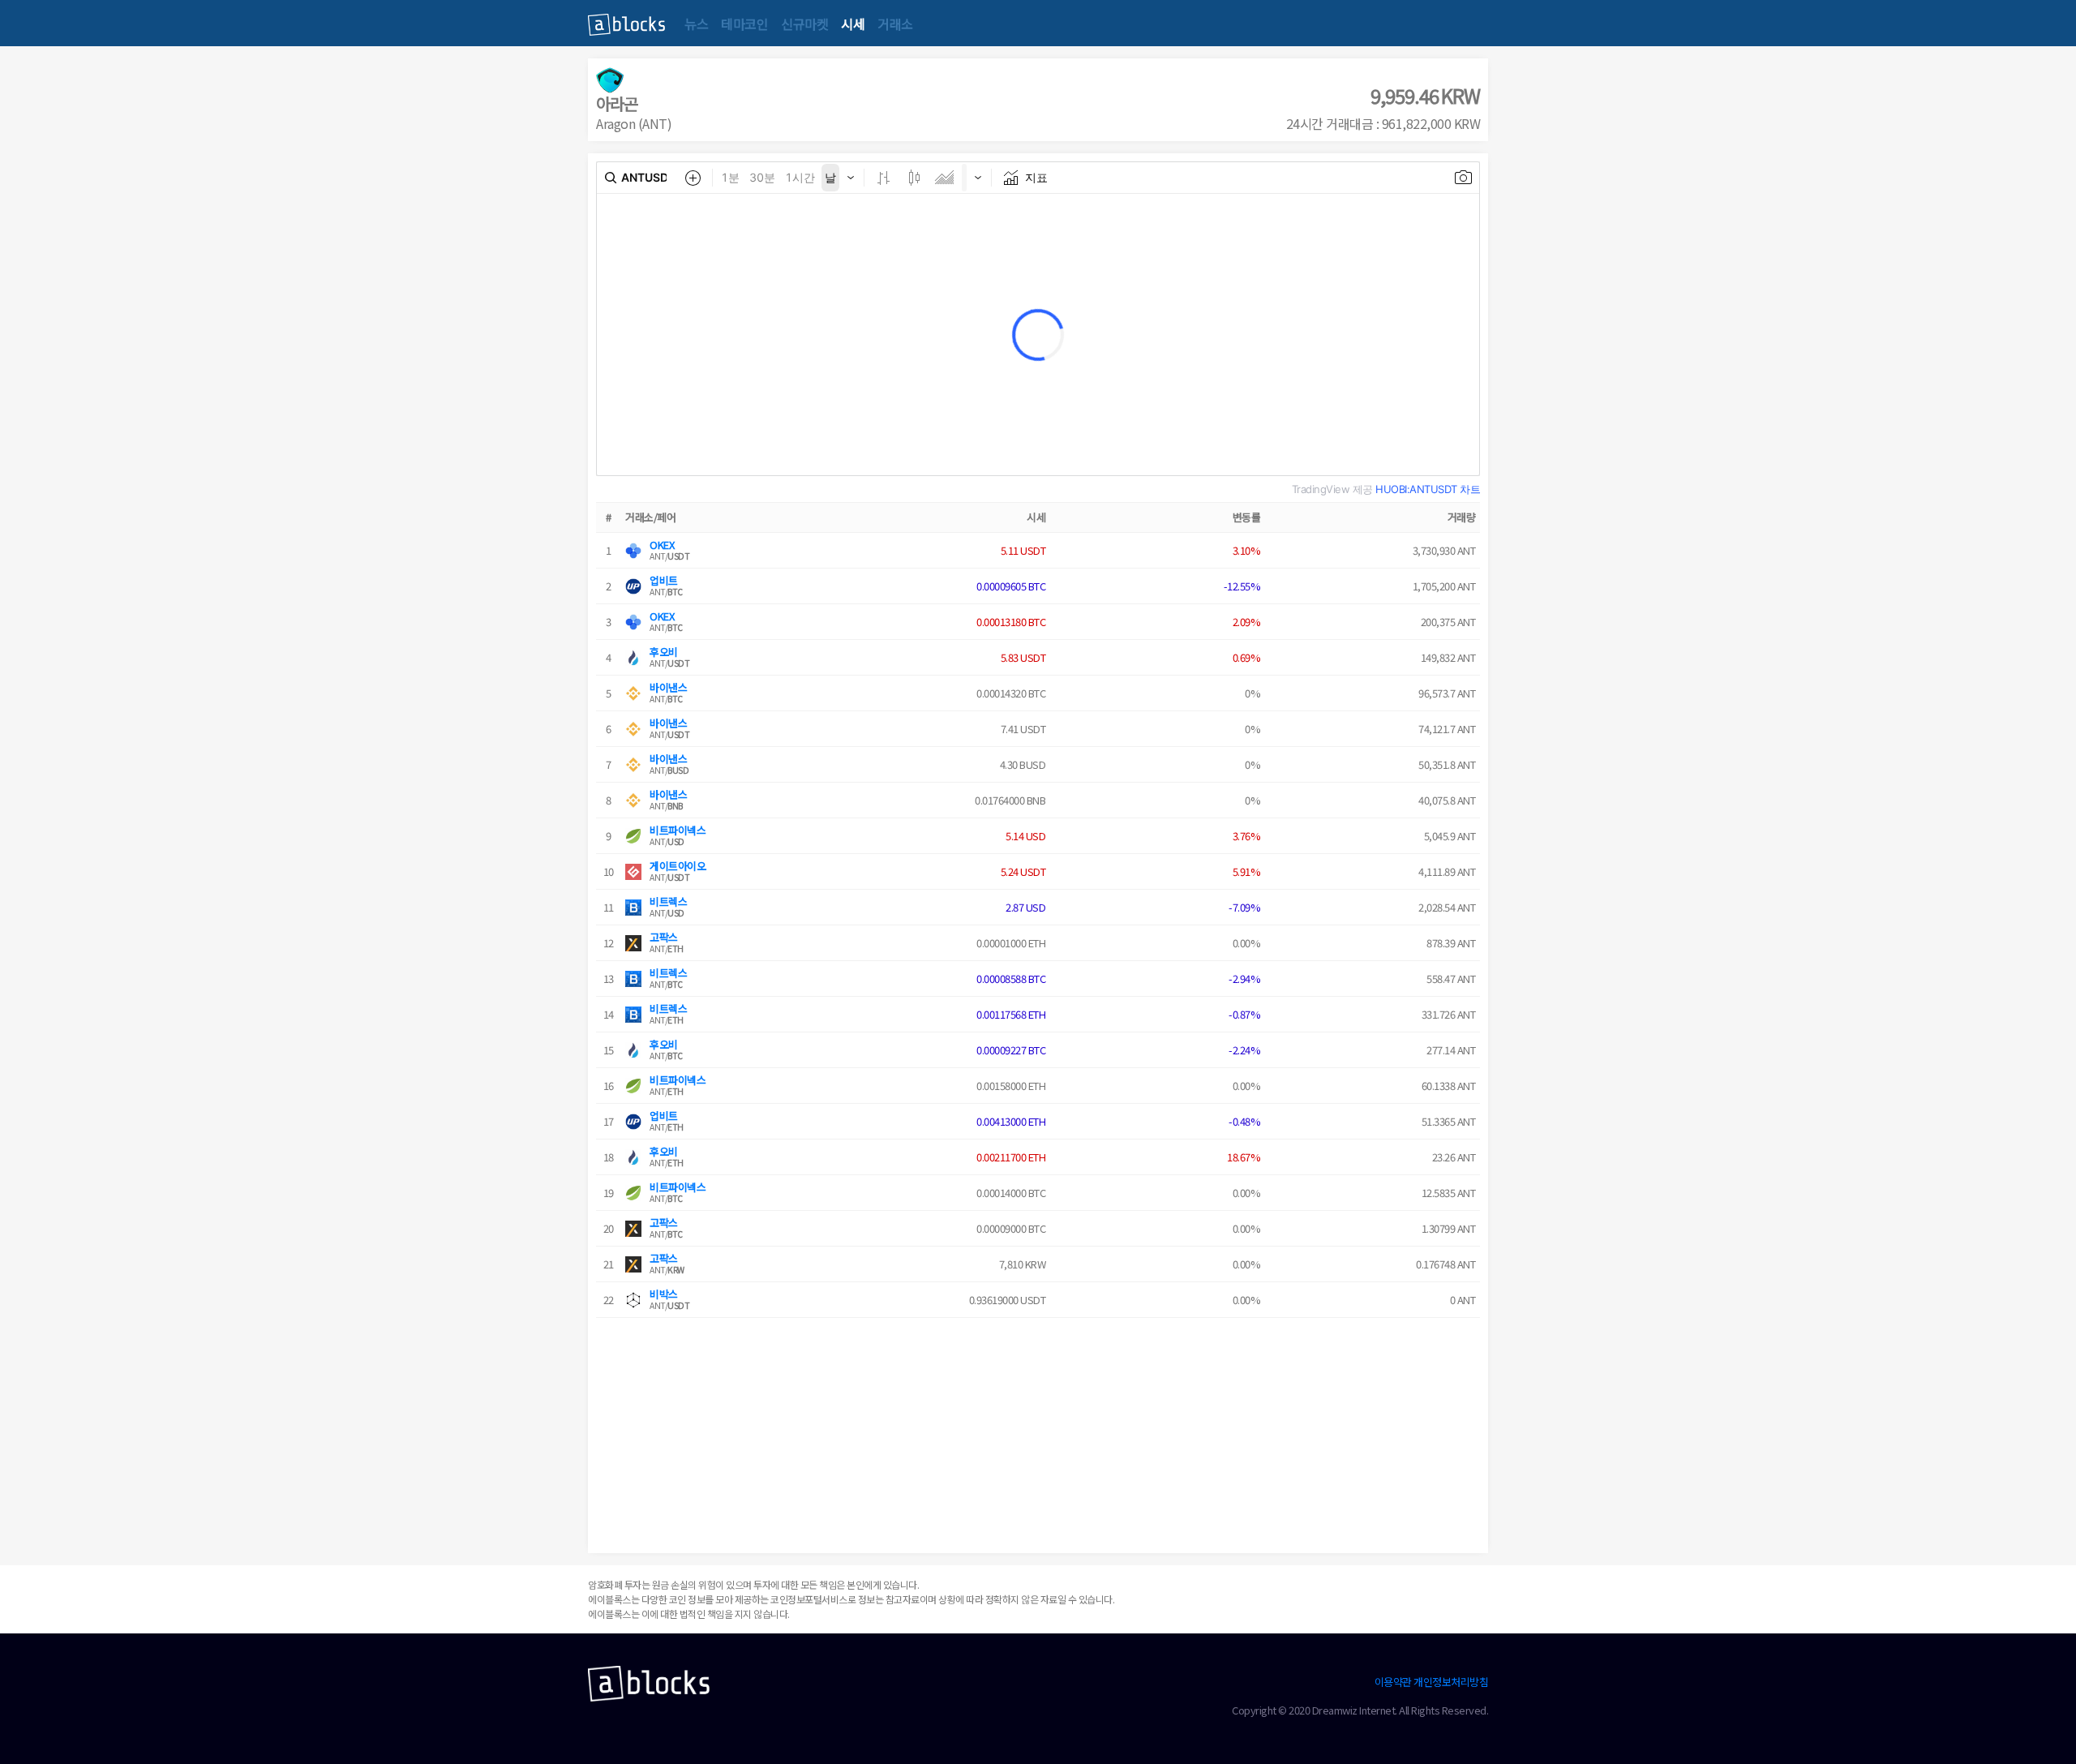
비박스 (664, 1294)
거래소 (895, 24)
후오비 (664, 652)
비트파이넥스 (678, 830)
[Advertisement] (1038, 1431)
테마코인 (744, 24)
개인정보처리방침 (1451, 1682)
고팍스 (664, 937)
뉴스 (696, 24)
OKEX (662, 545)
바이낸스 (668, 687)
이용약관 (1393, 1682)
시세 (853, 24)
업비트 (664, 580)
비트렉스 (668, 901)
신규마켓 (804, 24)
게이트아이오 (678, 866)
